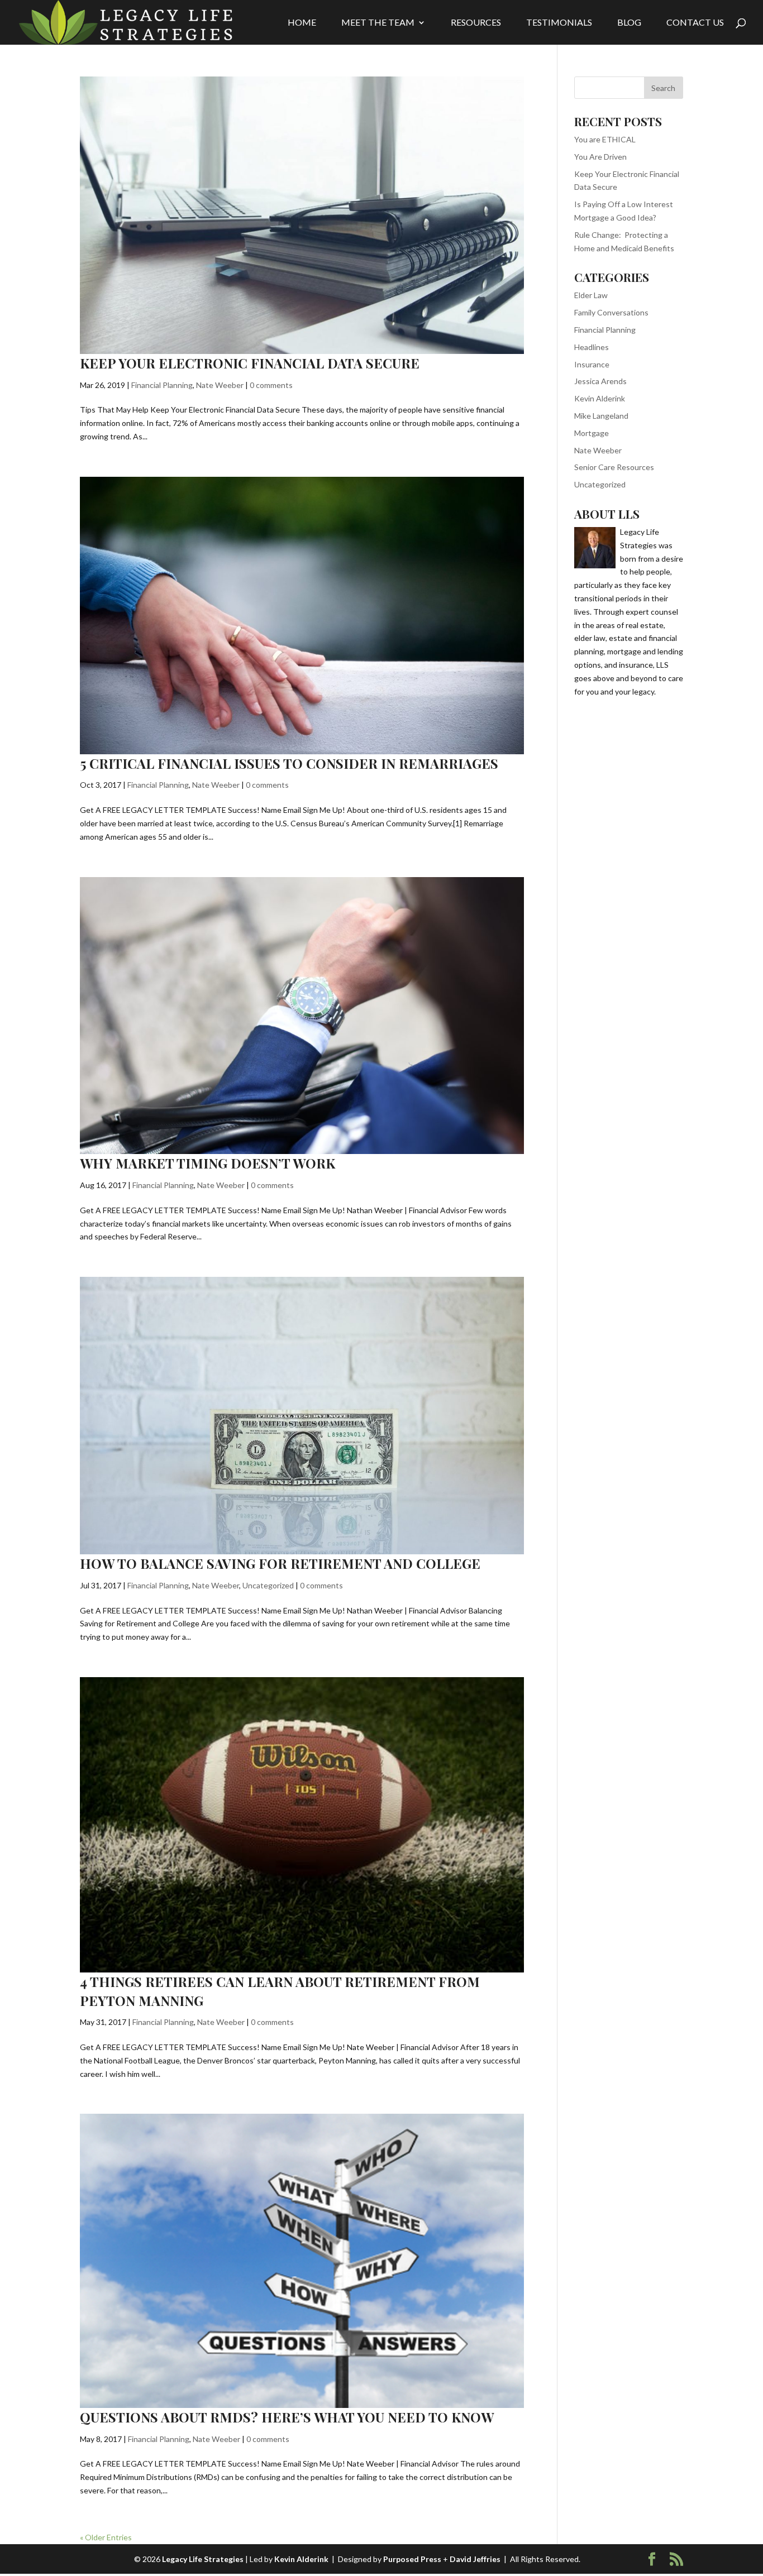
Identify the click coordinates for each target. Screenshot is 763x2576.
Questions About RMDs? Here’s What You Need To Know (287, 2417)
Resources (476, 23)
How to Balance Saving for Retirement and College (280, 1563)
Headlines (592, 347)
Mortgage (592, 433)
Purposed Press (412, 2559)
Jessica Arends (600, 381)
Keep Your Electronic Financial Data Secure (250, 363)
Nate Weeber (220, 385)
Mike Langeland (601, 416)
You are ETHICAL (605, 139)
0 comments (271, 385)
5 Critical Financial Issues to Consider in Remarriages (289, 763)
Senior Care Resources (614, 467)
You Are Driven (600, 157)
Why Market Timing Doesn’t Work (208, 1163)
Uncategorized (268, 1585)
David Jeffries (475, 2559)
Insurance (592, 364)
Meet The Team (378, 23)
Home (302, 23)
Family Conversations (611, 312)
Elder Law (591, 295)
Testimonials (559, 23)
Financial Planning (162, 385)
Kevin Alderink (600, 398)
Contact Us (695, 23)
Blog (629, 23)
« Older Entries (106, 2537)
